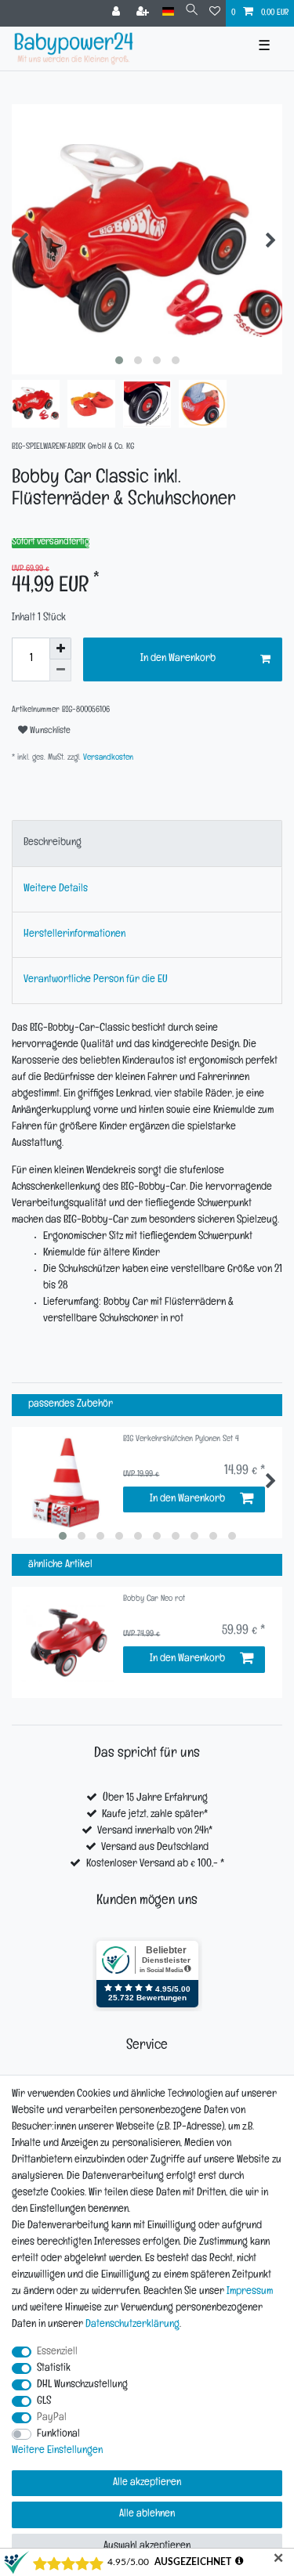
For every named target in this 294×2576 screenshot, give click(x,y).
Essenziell (57, 2352)
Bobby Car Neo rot (154, 1600)
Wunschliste (49, 732)
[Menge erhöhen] (60, 649)
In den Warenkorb (178, 659)
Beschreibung (53, 843)
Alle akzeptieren (147, 2483)
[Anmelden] (118, 13)
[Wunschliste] (215, 13)
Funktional (58, 2435)
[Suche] (192, 12)
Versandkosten (107, 759)
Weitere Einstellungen (57, 2451)
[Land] (168, 12)
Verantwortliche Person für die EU (96, 980)
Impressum (250, 2292)
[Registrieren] (144, 13)
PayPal (52, 2418)
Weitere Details (56, 889)
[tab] (147, 843)
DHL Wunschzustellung (82, 2385)
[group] (67, 1642)
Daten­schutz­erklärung (132, 2325)
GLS (44, 2402)
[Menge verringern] (60, 670)
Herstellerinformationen (74, 935)
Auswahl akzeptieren (147, 2547)
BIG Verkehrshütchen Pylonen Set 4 (181, 1440)
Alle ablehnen (147, 2515)
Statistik (54, 2369)
